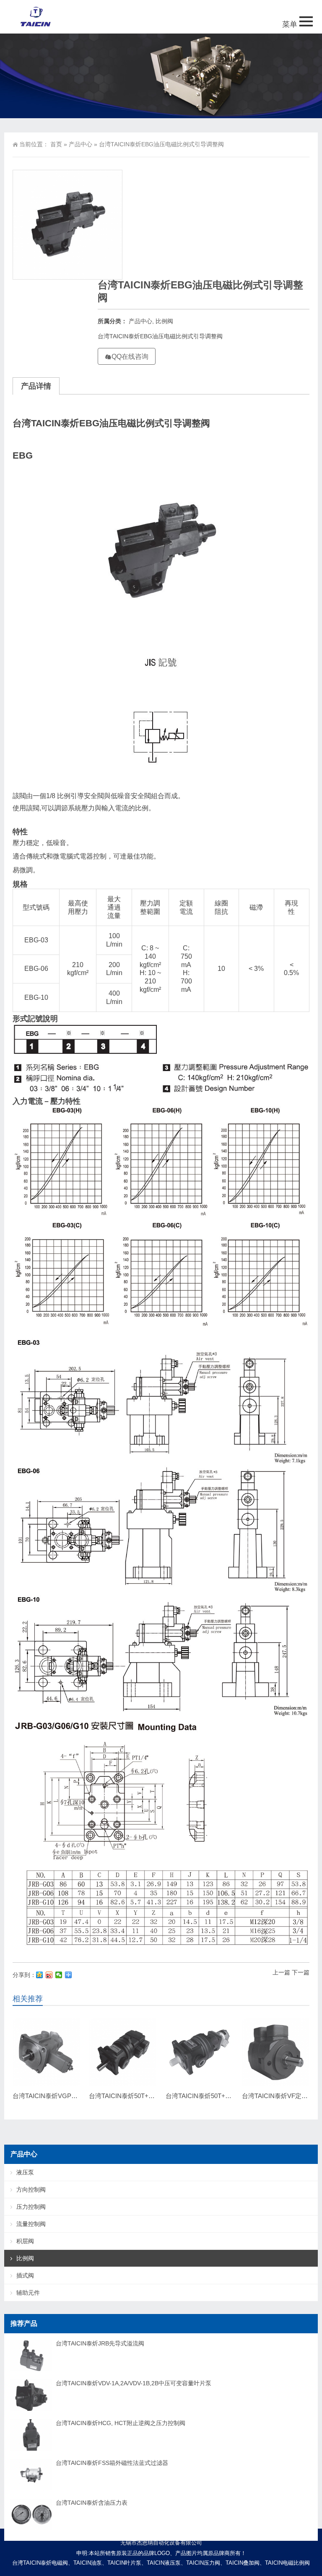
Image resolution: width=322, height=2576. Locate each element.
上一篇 (281, 1972)
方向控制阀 (31, 2189)
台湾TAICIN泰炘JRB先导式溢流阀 (100, 2343)
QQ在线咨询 (130, 357)
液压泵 (25, 2172)
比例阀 (164, 321)
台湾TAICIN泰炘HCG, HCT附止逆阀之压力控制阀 (121, 2423)
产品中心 (80, 144)
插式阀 (25, 2275)
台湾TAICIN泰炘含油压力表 (92, 2503)
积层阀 (25, 2241)
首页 (56, 144)
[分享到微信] (59, 1975)
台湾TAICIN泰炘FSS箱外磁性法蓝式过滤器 (112, 2463)
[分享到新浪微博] (49, 1975)
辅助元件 (28, 2293)
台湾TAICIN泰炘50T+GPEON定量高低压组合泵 (232, 2096)
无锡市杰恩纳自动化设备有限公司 (161, 2543)
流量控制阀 (31, 2224)
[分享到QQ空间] (40, 1975)
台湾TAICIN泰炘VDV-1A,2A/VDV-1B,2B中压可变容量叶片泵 (134, 2383)
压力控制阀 (31, 2207)
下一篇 (301, 1972)
